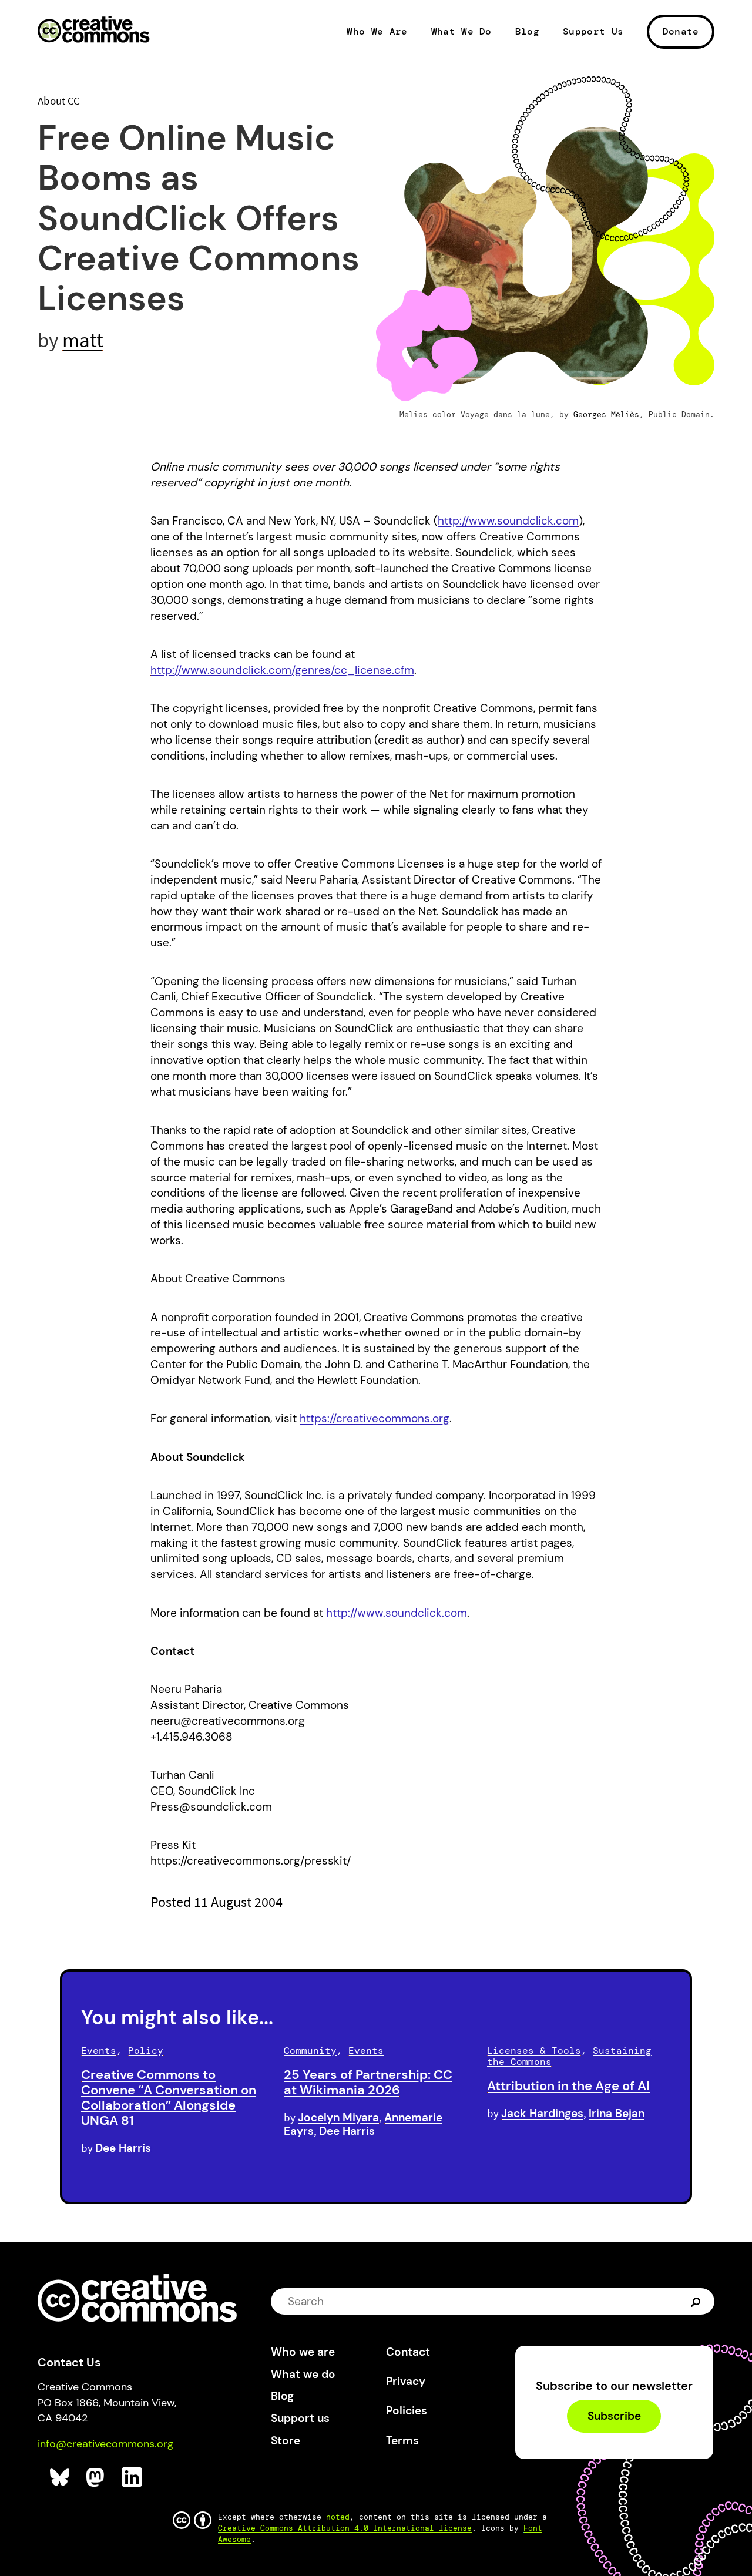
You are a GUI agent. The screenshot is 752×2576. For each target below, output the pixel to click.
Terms (402, 2441)
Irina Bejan (617, 2113)
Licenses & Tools (534, 2051)
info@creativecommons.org (105, 2444)
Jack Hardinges (542, 2113)
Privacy (406, 2381)
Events (99, 2051)
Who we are (303, 2352)
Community (310, 2051)
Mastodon (97, 2478)
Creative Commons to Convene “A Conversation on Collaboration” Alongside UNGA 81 (169, 2097)
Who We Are (377, 32)
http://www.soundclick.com (508, 521)
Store (286, 2441)
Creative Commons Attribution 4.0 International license (345, 2528)
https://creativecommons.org (375, 1418)
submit (697, 2301)
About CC (59, 100)
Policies (407, 2411)
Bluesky (60, 2478)
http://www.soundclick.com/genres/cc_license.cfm (282, 670)
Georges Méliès (606, 414)
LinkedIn (132, 2478)
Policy (146, 2051)
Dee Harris (123, 2148)
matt (83, 340)
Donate (681, 31)
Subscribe (614, 2417)
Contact (408, 2352)
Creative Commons (94, 31)
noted (338, 2517)
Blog (527, 32)
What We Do (461, 32)
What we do (303, 2374)
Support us (300, 2418)
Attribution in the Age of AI (568, 2086)
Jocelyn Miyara (338, 2117)
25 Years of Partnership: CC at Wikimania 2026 (368, 2082)
